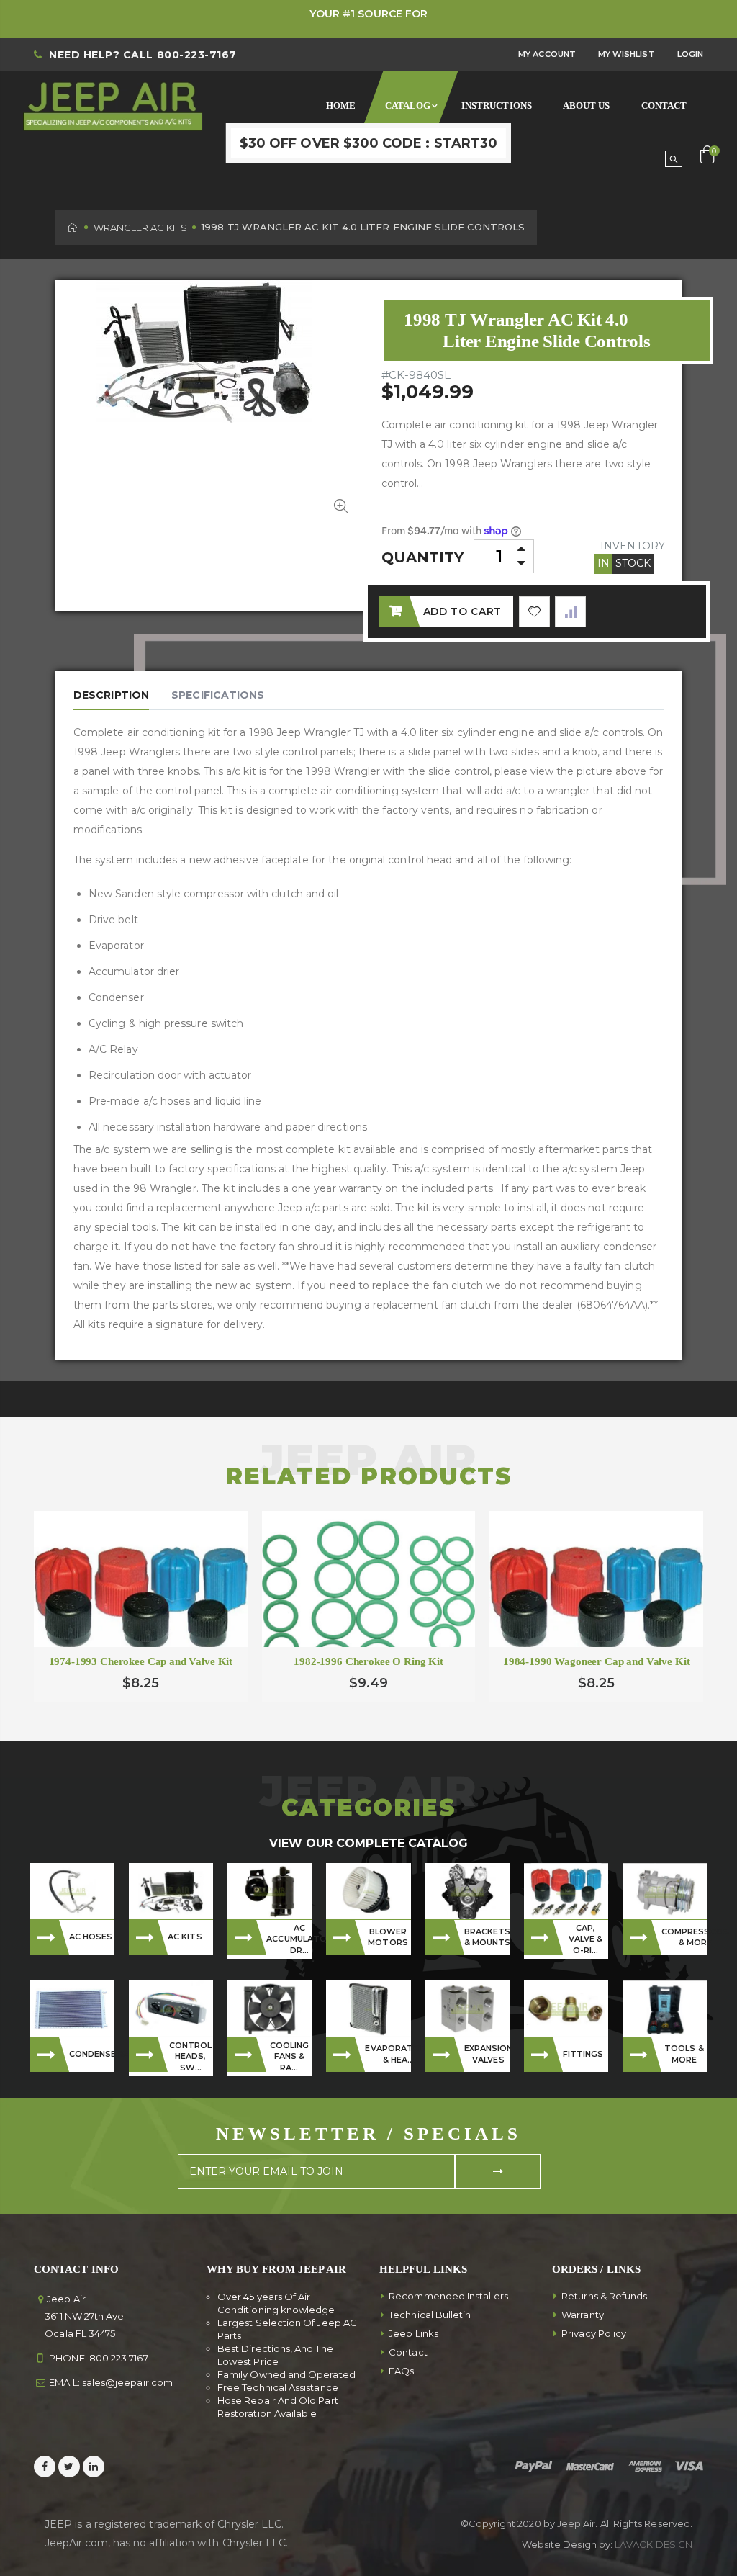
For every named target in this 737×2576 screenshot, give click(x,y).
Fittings (583, 2054)
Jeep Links (413, 2333)
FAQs (401, 2371)
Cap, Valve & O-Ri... (586, 1939)
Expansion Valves (487, 2054)
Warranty (583, 2315)
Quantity (423, 557)
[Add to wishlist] (534, 612)
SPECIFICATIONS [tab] (218, 695)
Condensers (92, 2054)
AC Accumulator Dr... (289, 1939)
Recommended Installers (448, 2296)
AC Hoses (91, 1937)
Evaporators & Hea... (388, 2054)
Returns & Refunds (604, 2296)
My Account (547, 54)
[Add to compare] (570, 612)
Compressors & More (684, 1937)
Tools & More (684, 2054)
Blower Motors (388, 1937)
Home (73, 227)
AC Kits (185, 1937)
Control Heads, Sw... (191, 2056)
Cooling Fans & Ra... (290, 2056)
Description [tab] (111, 695)
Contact (408, 2352)
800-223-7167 (197, 55)
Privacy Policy (594, 2333)
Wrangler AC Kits (140, 228)
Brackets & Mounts (487, 1937)
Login (690, 54)
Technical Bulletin (430, 2315)
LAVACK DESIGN (654, 2544)
